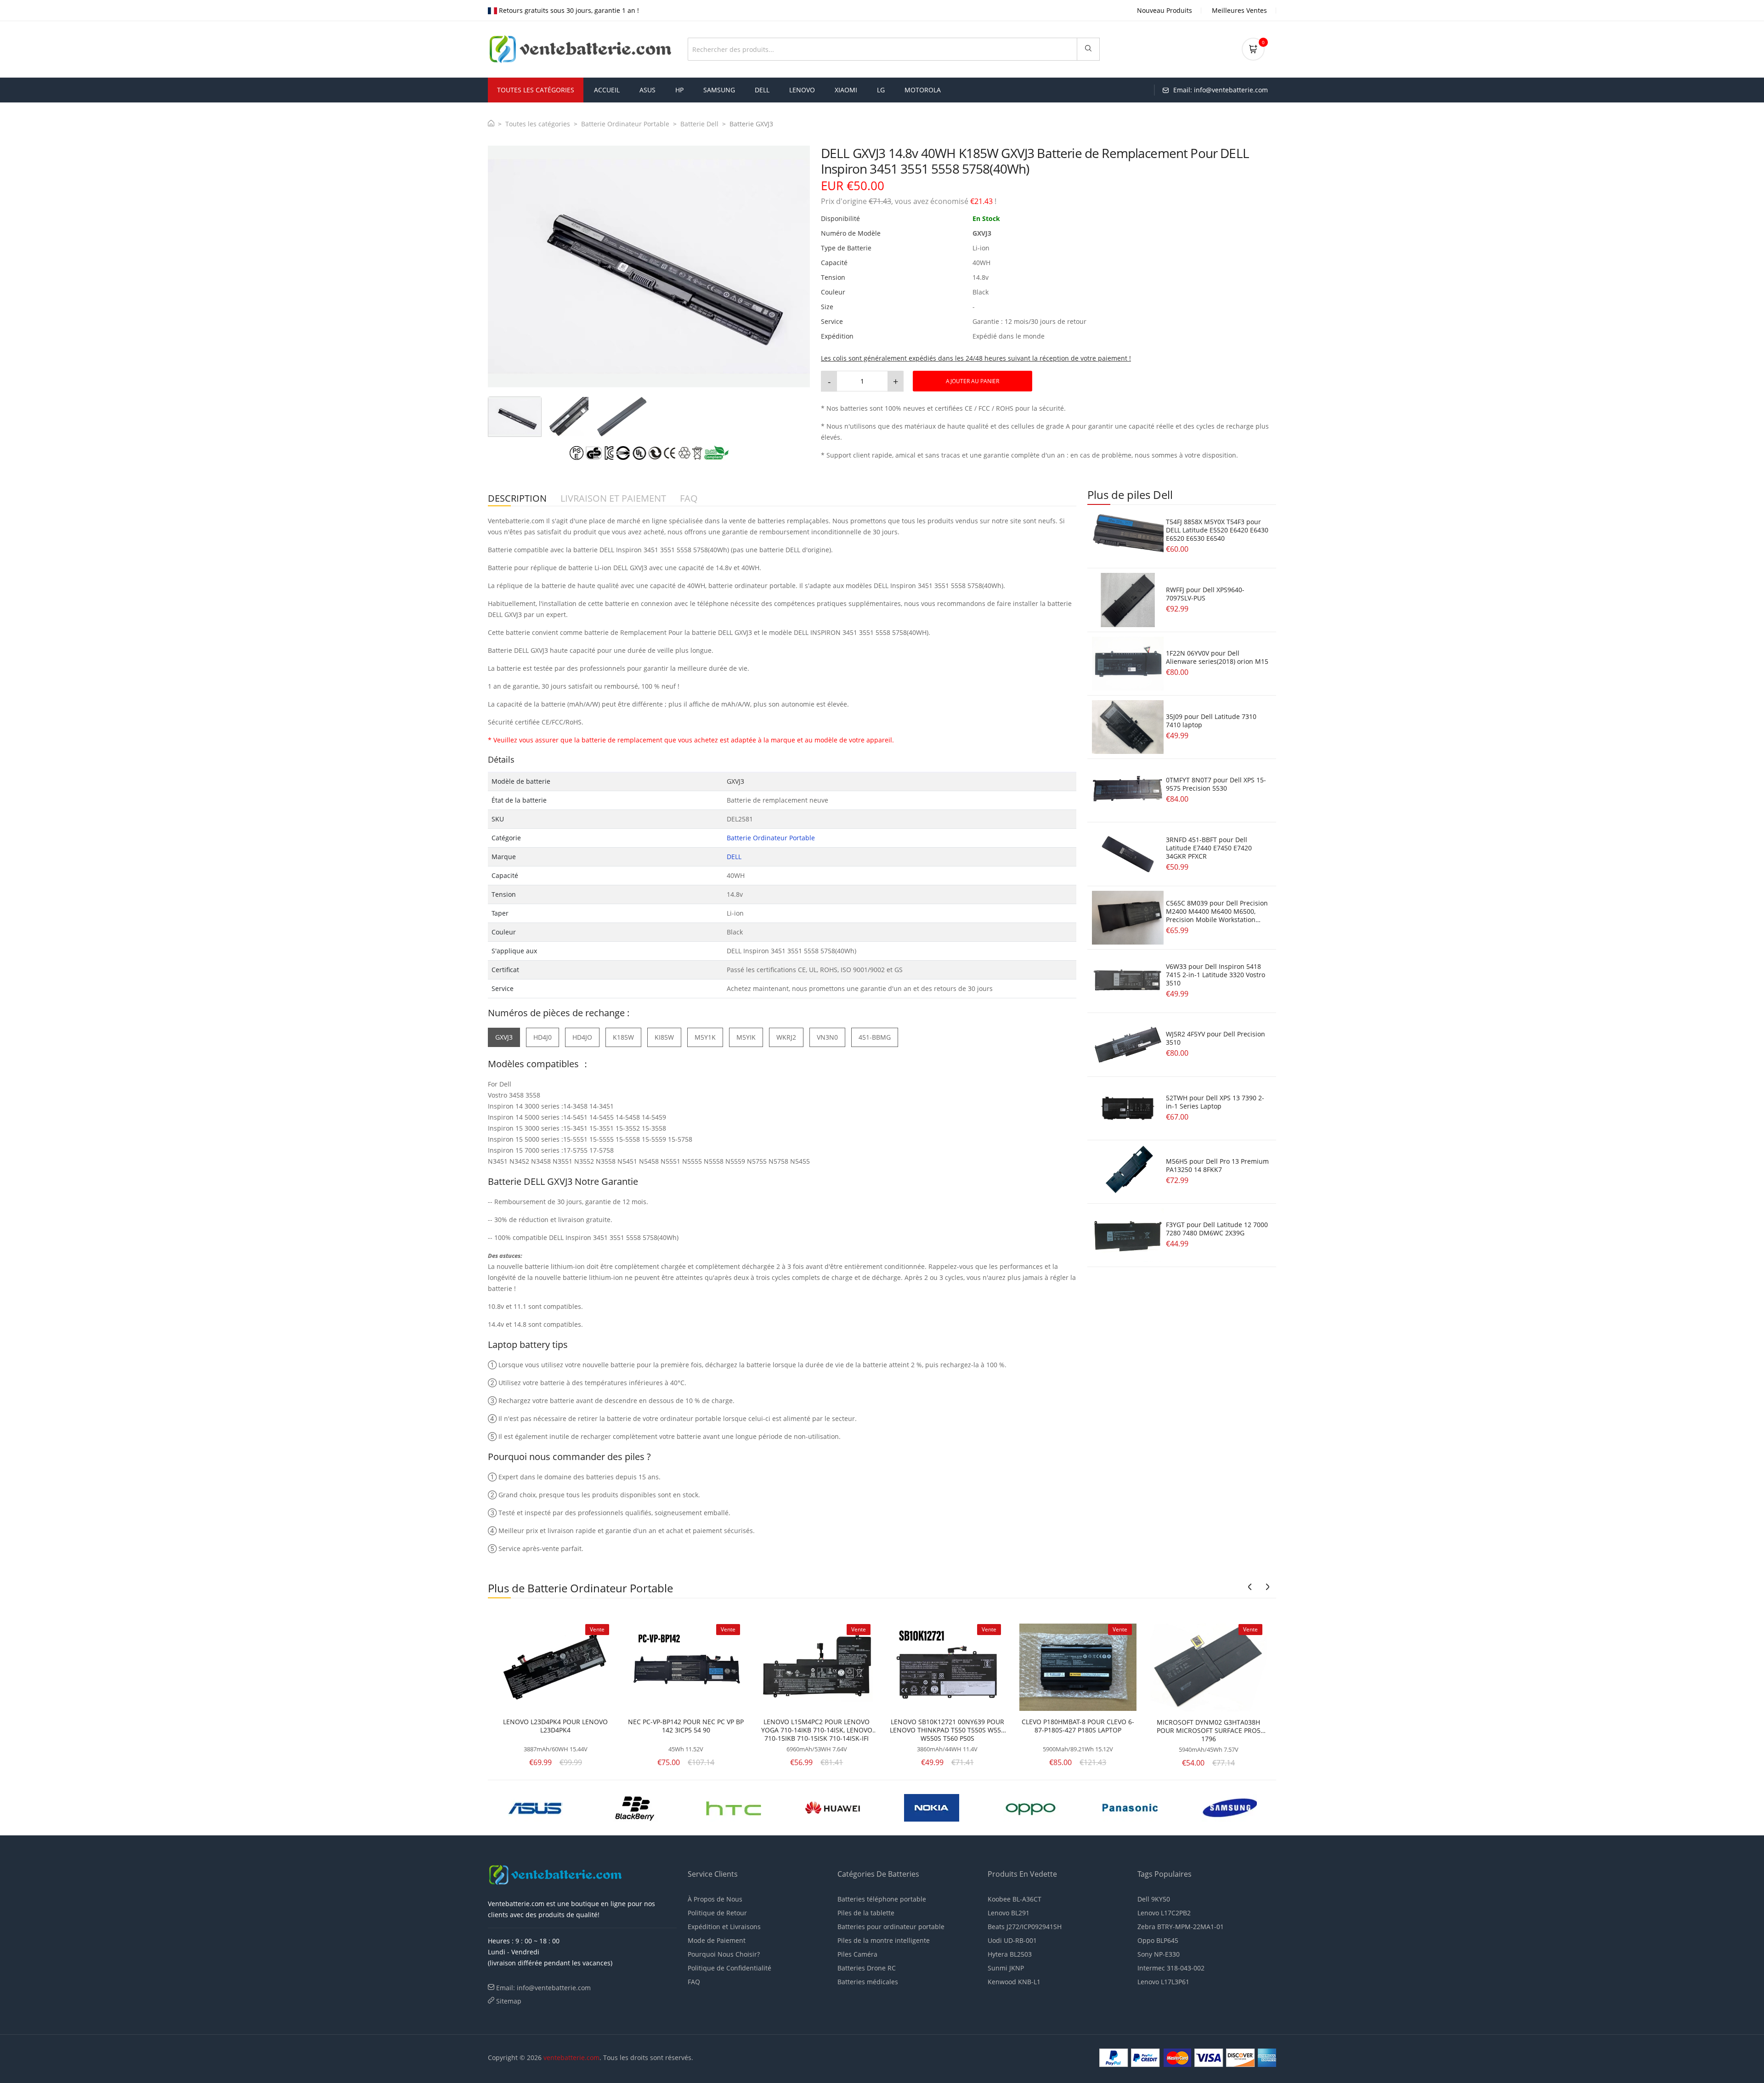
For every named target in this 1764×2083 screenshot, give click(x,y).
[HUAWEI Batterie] (536, 1807)
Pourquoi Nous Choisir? (724, 1954)
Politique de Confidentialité (729, 1968)
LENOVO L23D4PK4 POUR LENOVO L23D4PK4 (555, 1726)
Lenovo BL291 (1009, 1913)
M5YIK (746, 1037)
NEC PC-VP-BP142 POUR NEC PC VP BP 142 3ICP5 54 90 (686, 1726)
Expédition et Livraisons (724, 1927)
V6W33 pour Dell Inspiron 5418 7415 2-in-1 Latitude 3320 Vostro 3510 (1216, 975)
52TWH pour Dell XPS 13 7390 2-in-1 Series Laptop (1215, 1102)
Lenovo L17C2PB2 (1164, 1913)
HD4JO (582, 1037)
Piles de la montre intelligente (884, 1940)
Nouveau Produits (1165, 10)
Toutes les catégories (538, 124)
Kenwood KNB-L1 (1014, 1982)
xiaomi (846, 90)
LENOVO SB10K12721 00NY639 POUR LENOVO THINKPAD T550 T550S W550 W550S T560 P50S (947, 1730)
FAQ (694, 1982)
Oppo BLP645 (1158, 1940)
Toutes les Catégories (536, 90)
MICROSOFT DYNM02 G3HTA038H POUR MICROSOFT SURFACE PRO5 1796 (1209, 1731)
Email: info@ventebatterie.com (543, 1988)
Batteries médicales (868, 1982)
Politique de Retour (717, 1913)
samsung (719, 90)
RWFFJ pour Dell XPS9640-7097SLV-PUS (1205, 594)
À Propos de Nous (715, 1899)
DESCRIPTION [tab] (517, 499)
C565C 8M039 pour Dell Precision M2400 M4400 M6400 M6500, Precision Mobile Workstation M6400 (1217, 915)
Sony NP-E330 (1159, 1954)
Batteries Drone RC (867, 1968)
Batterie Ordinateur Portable (625, 124)
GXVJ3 (504, 1037)
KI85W (664, 1037)
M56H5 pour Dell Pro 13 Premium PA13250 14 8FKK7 (1217, 1165)
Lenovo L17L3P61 (1163, 1982)
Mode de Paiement (717, 1940)
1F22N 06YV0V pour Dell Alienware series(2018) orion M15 (1217, 657)
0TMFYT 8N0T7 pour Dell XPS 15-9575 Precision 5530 (1216, 784)
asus (647, 90)
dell (762, 90)
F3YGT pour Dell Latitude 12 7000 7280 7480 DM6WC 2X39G (1217, 1229)
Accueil (607, 90)
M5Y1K (705, 1037)
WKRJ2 (786, 1037)
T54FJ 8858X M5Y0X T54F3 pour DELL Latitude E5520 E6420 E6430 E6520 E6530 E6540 (1217, 530)
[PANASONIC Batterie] (833, 1807)
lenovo (802, 90)
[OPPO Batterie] (734, 1807)
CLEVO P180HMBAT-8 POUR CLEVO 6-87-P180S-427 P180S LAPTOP (1078, 1726)
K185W (623, 1037)
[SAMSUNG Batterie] (932, 1807)
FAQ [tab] (689, 499)
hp (679, 90)
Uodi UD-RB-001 (1012, 1940)
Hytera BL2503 (1010, 1954)
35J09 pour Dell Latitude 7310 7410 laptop (1211, 721)
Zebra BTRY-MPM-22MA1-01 (1181, 1927)
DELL (734, 857)
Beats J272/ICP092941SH (1025, 1927)
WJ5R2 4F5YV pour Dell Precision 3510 (1216, 1038)
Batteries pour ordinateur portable (891, 1927)
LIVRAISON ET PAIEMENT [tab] (613, 499)
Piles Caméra (857, 1954)
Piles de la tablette (866, 1913)
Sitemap (509, 2001)
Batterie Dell (699, 124)
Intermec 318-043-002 (1171, 1968)
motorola (923, 90)
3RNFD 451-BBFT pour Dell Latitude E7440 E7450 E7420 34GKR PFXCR (1209, 848)
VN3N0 (827, 1037)
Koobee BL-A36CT (1015, 1899)
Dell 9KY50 (1154, 1899)
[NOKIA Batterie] (634, 1807)
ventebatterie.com (571, 2058)
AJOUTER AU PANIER (972, 381)
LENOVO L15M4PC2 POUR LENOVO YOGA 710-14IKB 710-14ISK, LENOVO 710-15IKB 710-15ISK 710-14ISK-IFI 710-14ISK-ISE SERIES (817, 1730)
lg (881, 90)
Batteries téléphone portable (882, 1899)
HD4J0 (543, 1037)
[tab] (515, 417)
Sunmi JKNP (1006, 1968)
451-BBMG (875, 1037)
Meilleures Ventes (1239, 10)
